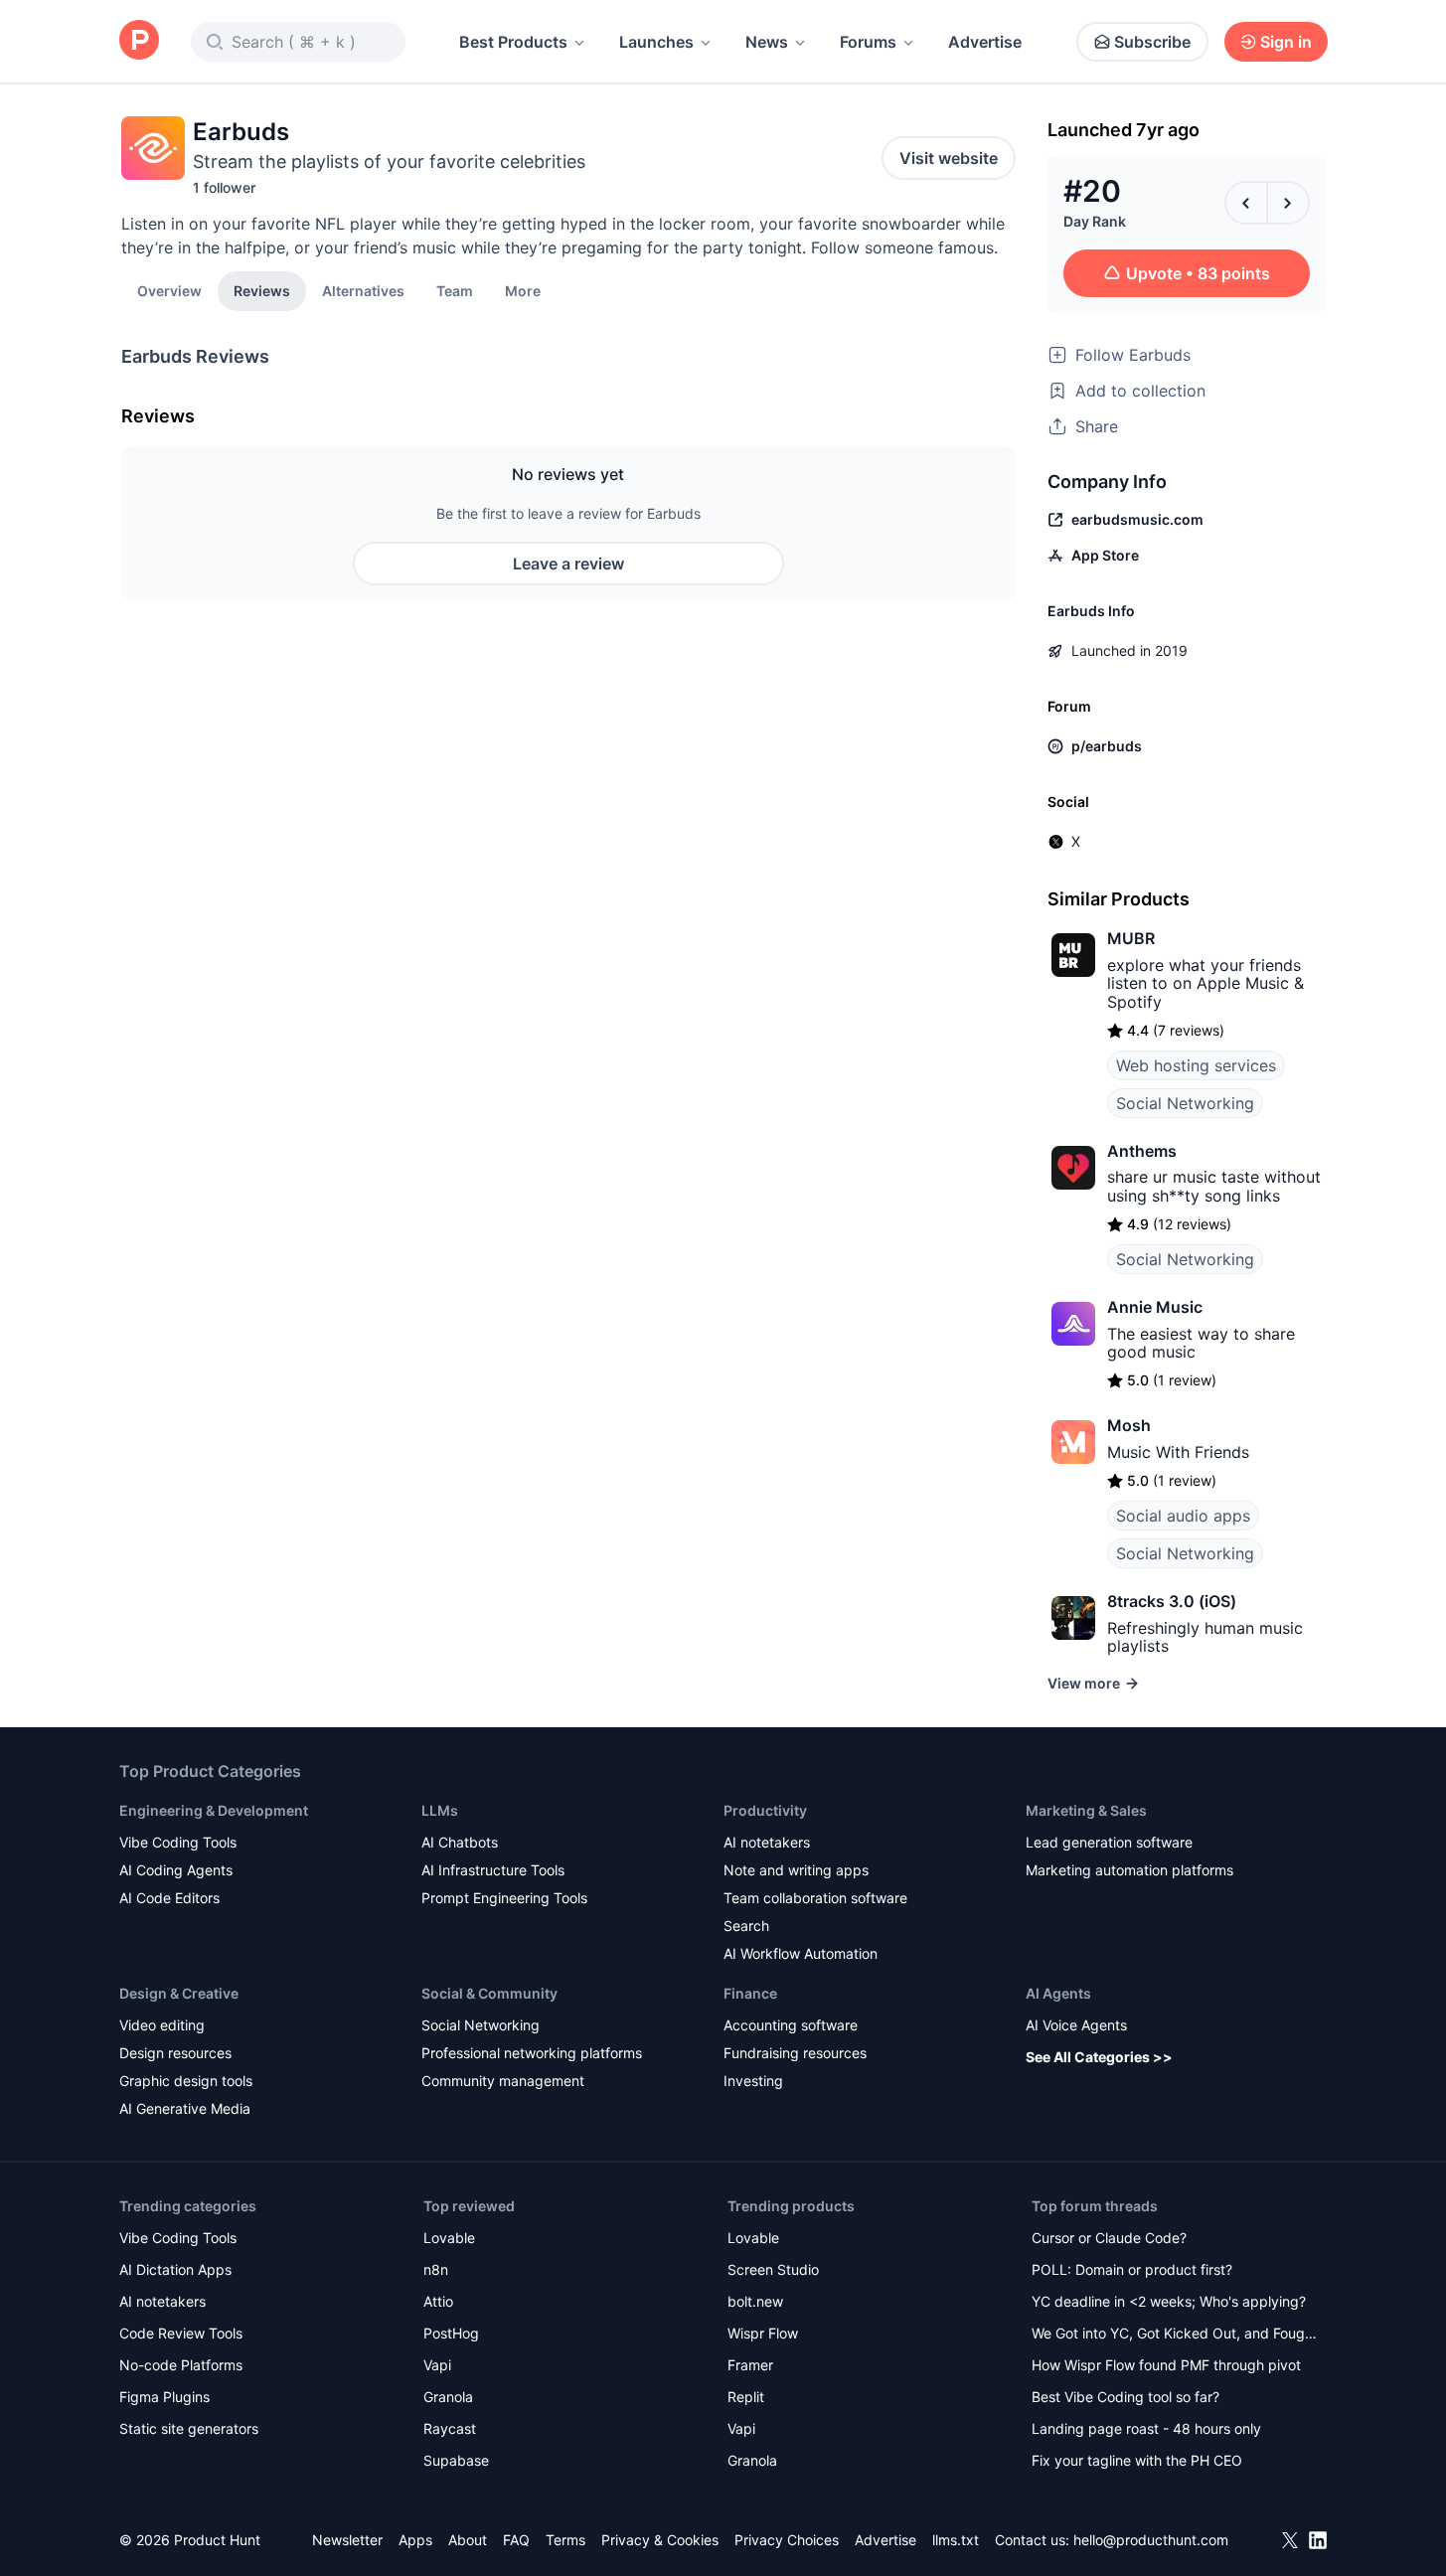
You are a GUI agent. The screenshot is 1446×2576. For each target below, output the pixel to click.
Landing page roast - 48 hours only (1146, 2428)
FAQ (516, 2540)
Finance (750, 1993)
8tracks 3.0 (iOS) (1172, 1601)
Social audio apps (1183, 1516)
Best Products (513, 42)
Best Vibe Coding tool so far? (1125, 2397)
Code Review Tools (181, 2333)
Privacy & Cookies (660, 2540)
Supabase (456, 2460)
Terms (565, 2540)
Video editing (162, 2025)
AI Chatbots (460, 1842)
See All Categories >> (1099, 2057)
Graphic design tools (186, 2081)
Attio (438, 2301)
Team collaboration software (815, 1898)
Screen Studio (773, 2269)
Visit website (949, 158)
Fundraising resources (795, 2053)
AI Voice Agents (1076, 2025)
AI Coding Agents (176, 1870)
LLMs (440, 1810)
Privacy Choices (787, 2540)
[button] (523, 290)
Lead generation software (1109, 1842)
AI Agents (1058, 1993)
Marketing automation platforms (1129, 1870)
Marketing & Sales (1086, 1810)
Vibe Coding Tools (178, 1842)
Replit (746, 2397)
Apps (415, 2540)
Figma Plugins (164, 2397)
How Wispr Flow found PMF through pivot (1166, 2365)
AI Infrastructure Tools (493, 1870)
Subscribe (1152, 42)
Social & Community (489, 1993)
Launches (656, 42)
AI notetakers (767, 1842)
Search (746, 1926)
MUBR (1131, 938)
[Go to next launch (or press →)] (1288, 203)
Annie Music (1155, 1307)
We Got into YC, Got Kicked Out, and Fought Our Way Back (1175, 2335)
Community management (503, 2081)
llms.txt (956, 2540)
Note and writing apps (796, 1870)
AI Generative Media (185, 2108)
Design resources (175, 2053)
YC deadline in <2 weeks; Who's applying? (1169, 2301)
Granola (448, 2397)
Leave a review (568, 563)
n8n (436, 2269)
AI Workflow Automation (801, 1953)
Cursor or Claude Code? (1109, 2238)
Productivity (765, 1810)
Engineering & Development (214, 1810)
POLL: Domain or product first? (1132, 2269)
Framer (750, 2365)
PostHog (451, 2333)
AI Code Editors (169, 1898)
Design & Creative (179, 1993)
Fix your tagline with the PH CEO (1137, 2460)
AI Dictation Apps (175, 2269)
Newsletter (347, 2540)
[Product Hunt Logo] (139, 41)
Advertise (985, 42)
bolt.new (755, 2301)
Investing (753, 2081)
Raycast (450, 2428)
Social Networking (1185, 1103)
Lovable (449, 2238)
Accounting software (791, 2025)
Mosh (1129, 1425)
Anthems (1142, 1151)
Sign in (1286, 42)
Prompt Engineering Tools (504, 1898)
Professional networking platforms (532, 2053)
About (468, 2540)
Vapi (437, 2365)
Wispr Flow (763, 2333)
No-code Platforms (181, 2365)
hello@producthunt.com (1151, 2540)
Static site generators (189, 2428)
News (767, 42)
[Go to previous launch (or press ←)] (1246, 203)
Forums (868, 42)
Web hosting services (1196, 1065)
